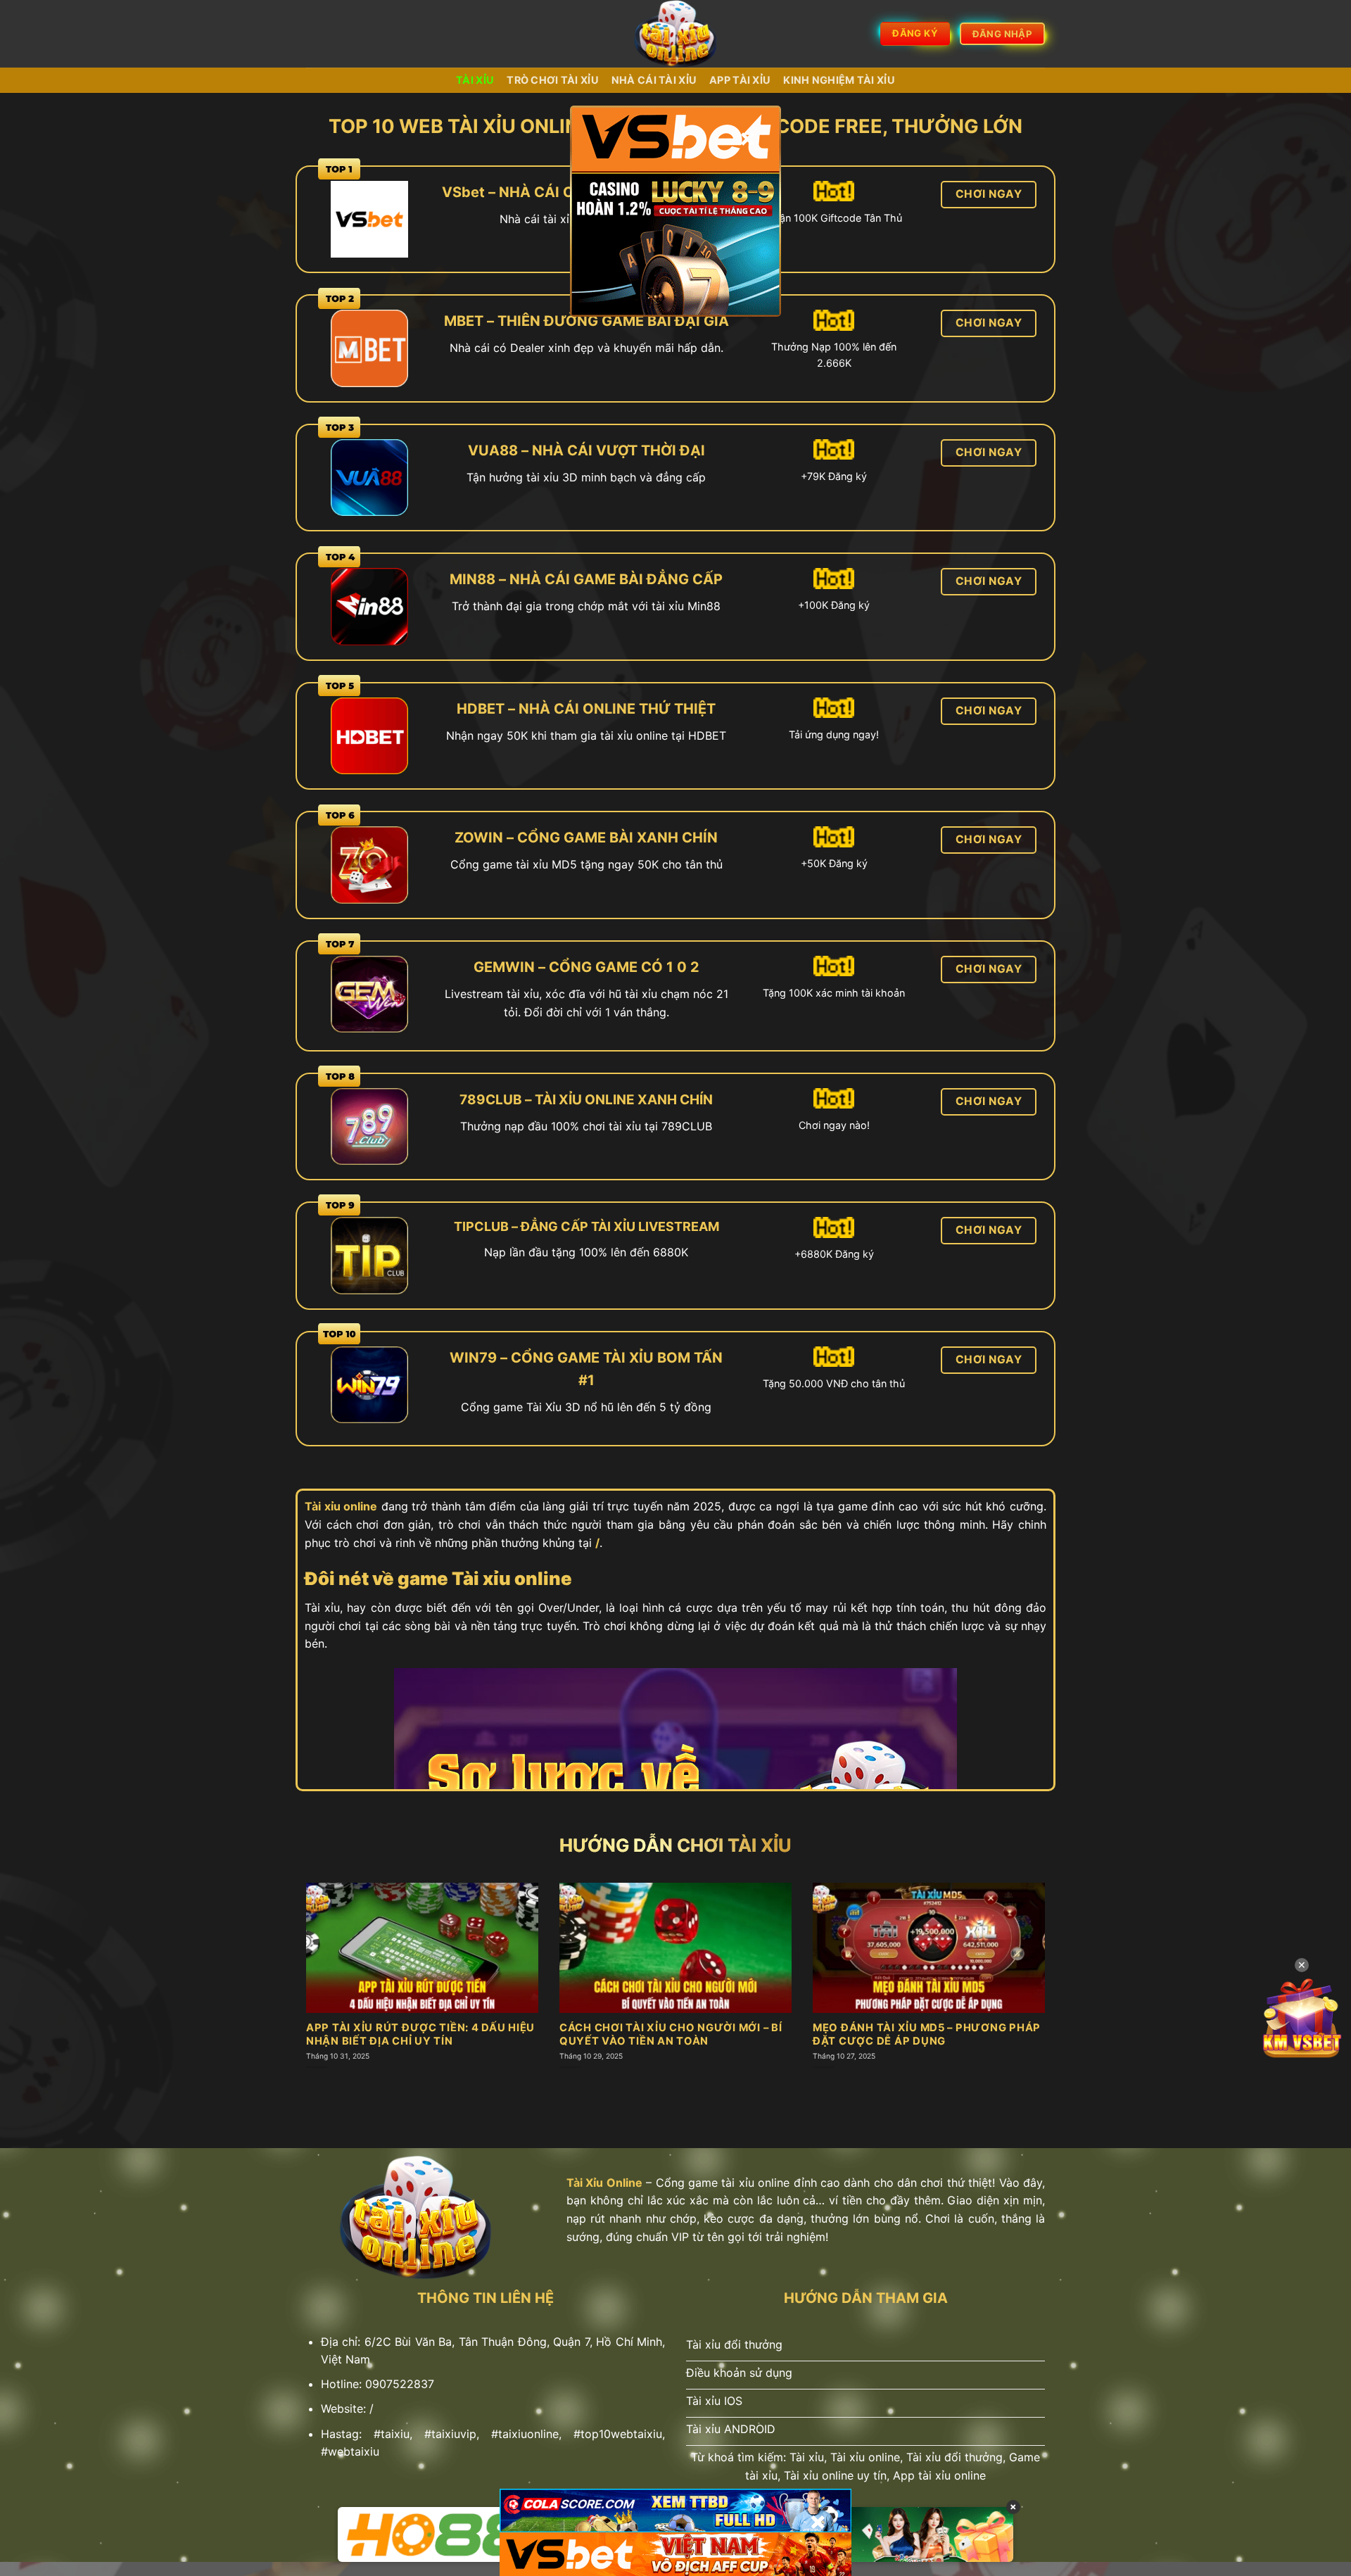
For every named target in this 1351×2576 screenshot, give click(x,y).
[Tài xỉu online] (676, 34)
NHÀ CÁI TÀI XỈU (654, 80)
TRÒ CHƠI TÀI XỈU (553, 80)
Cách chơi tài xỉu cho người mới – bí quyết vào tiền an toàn (671, 2034)
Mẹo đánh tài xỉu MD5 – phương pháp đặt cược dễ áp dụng (927, 2034)
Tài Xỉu (475, 80)
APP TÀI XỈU (740, 80)
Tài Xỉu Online (604, 2183)
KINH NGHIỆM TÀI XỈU (839, 80)
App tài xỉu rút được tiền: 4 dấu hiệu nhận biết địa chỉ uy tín (420, 2034)
